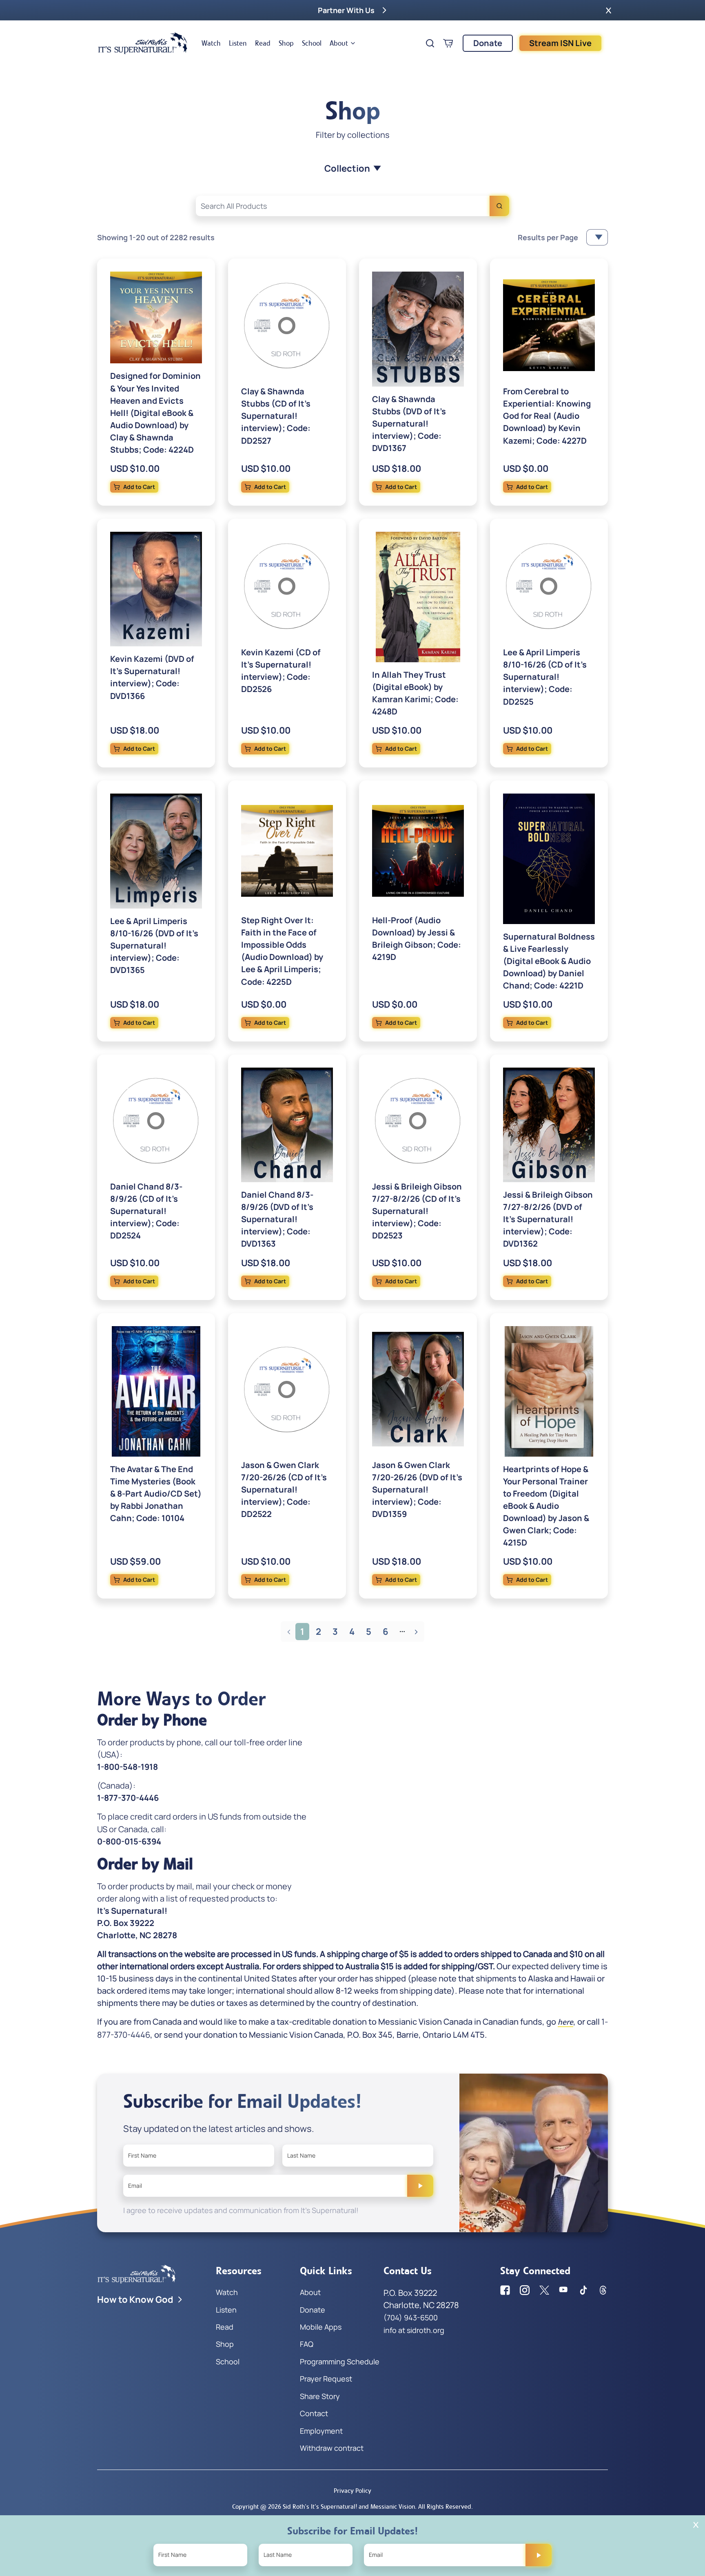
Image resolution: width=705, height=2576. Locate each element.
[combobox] (352, 206)
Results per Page (548, 237)
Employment (321, 2431)
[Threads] (603, 2290)
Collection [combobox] (347, 168)
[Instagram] (525, 2290)
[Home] (143, 43)
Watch (211, 43)
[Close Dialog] (696, 2525)
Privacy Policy (352, 2491)
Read (263, 43)
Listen (238, 43)
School (312, 43)
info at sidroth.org (414, 2330)
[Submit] (420, 2186)
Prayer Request (326, 2379)
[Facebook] (505, 2290)
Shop (286, 43)
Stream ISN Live (560, 43)
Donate (488, 43)
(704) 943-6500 (411, 2317)
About (339, 43)
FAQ (307, 2344)
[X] (544, 2290)
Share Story (320, 2396)
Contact (314, 2413)
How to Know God (135, 2300)
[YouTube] (564, 2290)
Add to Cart (139, 487)
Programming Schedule (340, 2362)
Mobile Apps (321, 2327)
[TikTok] (583, 2290)
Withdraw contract (332, 2448)
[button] (609, 10)
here (565, 2022)
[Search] (499, 206)
